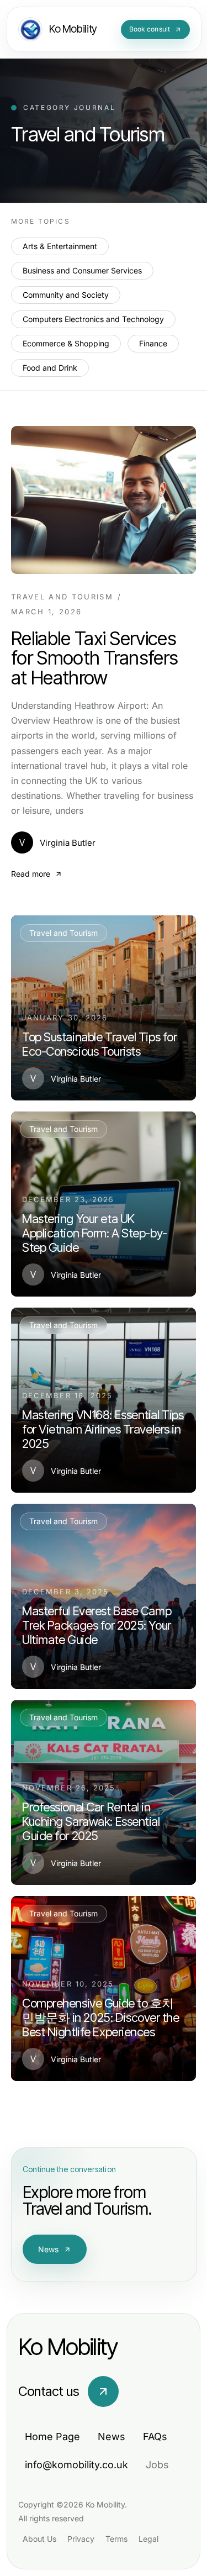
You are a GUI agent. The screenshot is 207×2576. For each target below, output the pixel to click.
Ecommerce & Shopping (66, 343)
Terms (116, 2539)
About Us (39, 2539)
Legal (148, 2539)
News (49, 2249)
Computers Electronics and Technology (93, 319)
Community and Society (66, 295)
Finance (153, 343)
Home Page (52, 2437)
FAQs (155, 2437)
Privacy (81, 2539)
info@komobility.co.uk (76, 2465)
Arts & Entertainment (60, 246)
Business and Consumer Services (82, 270)
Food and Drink (50, 368)
